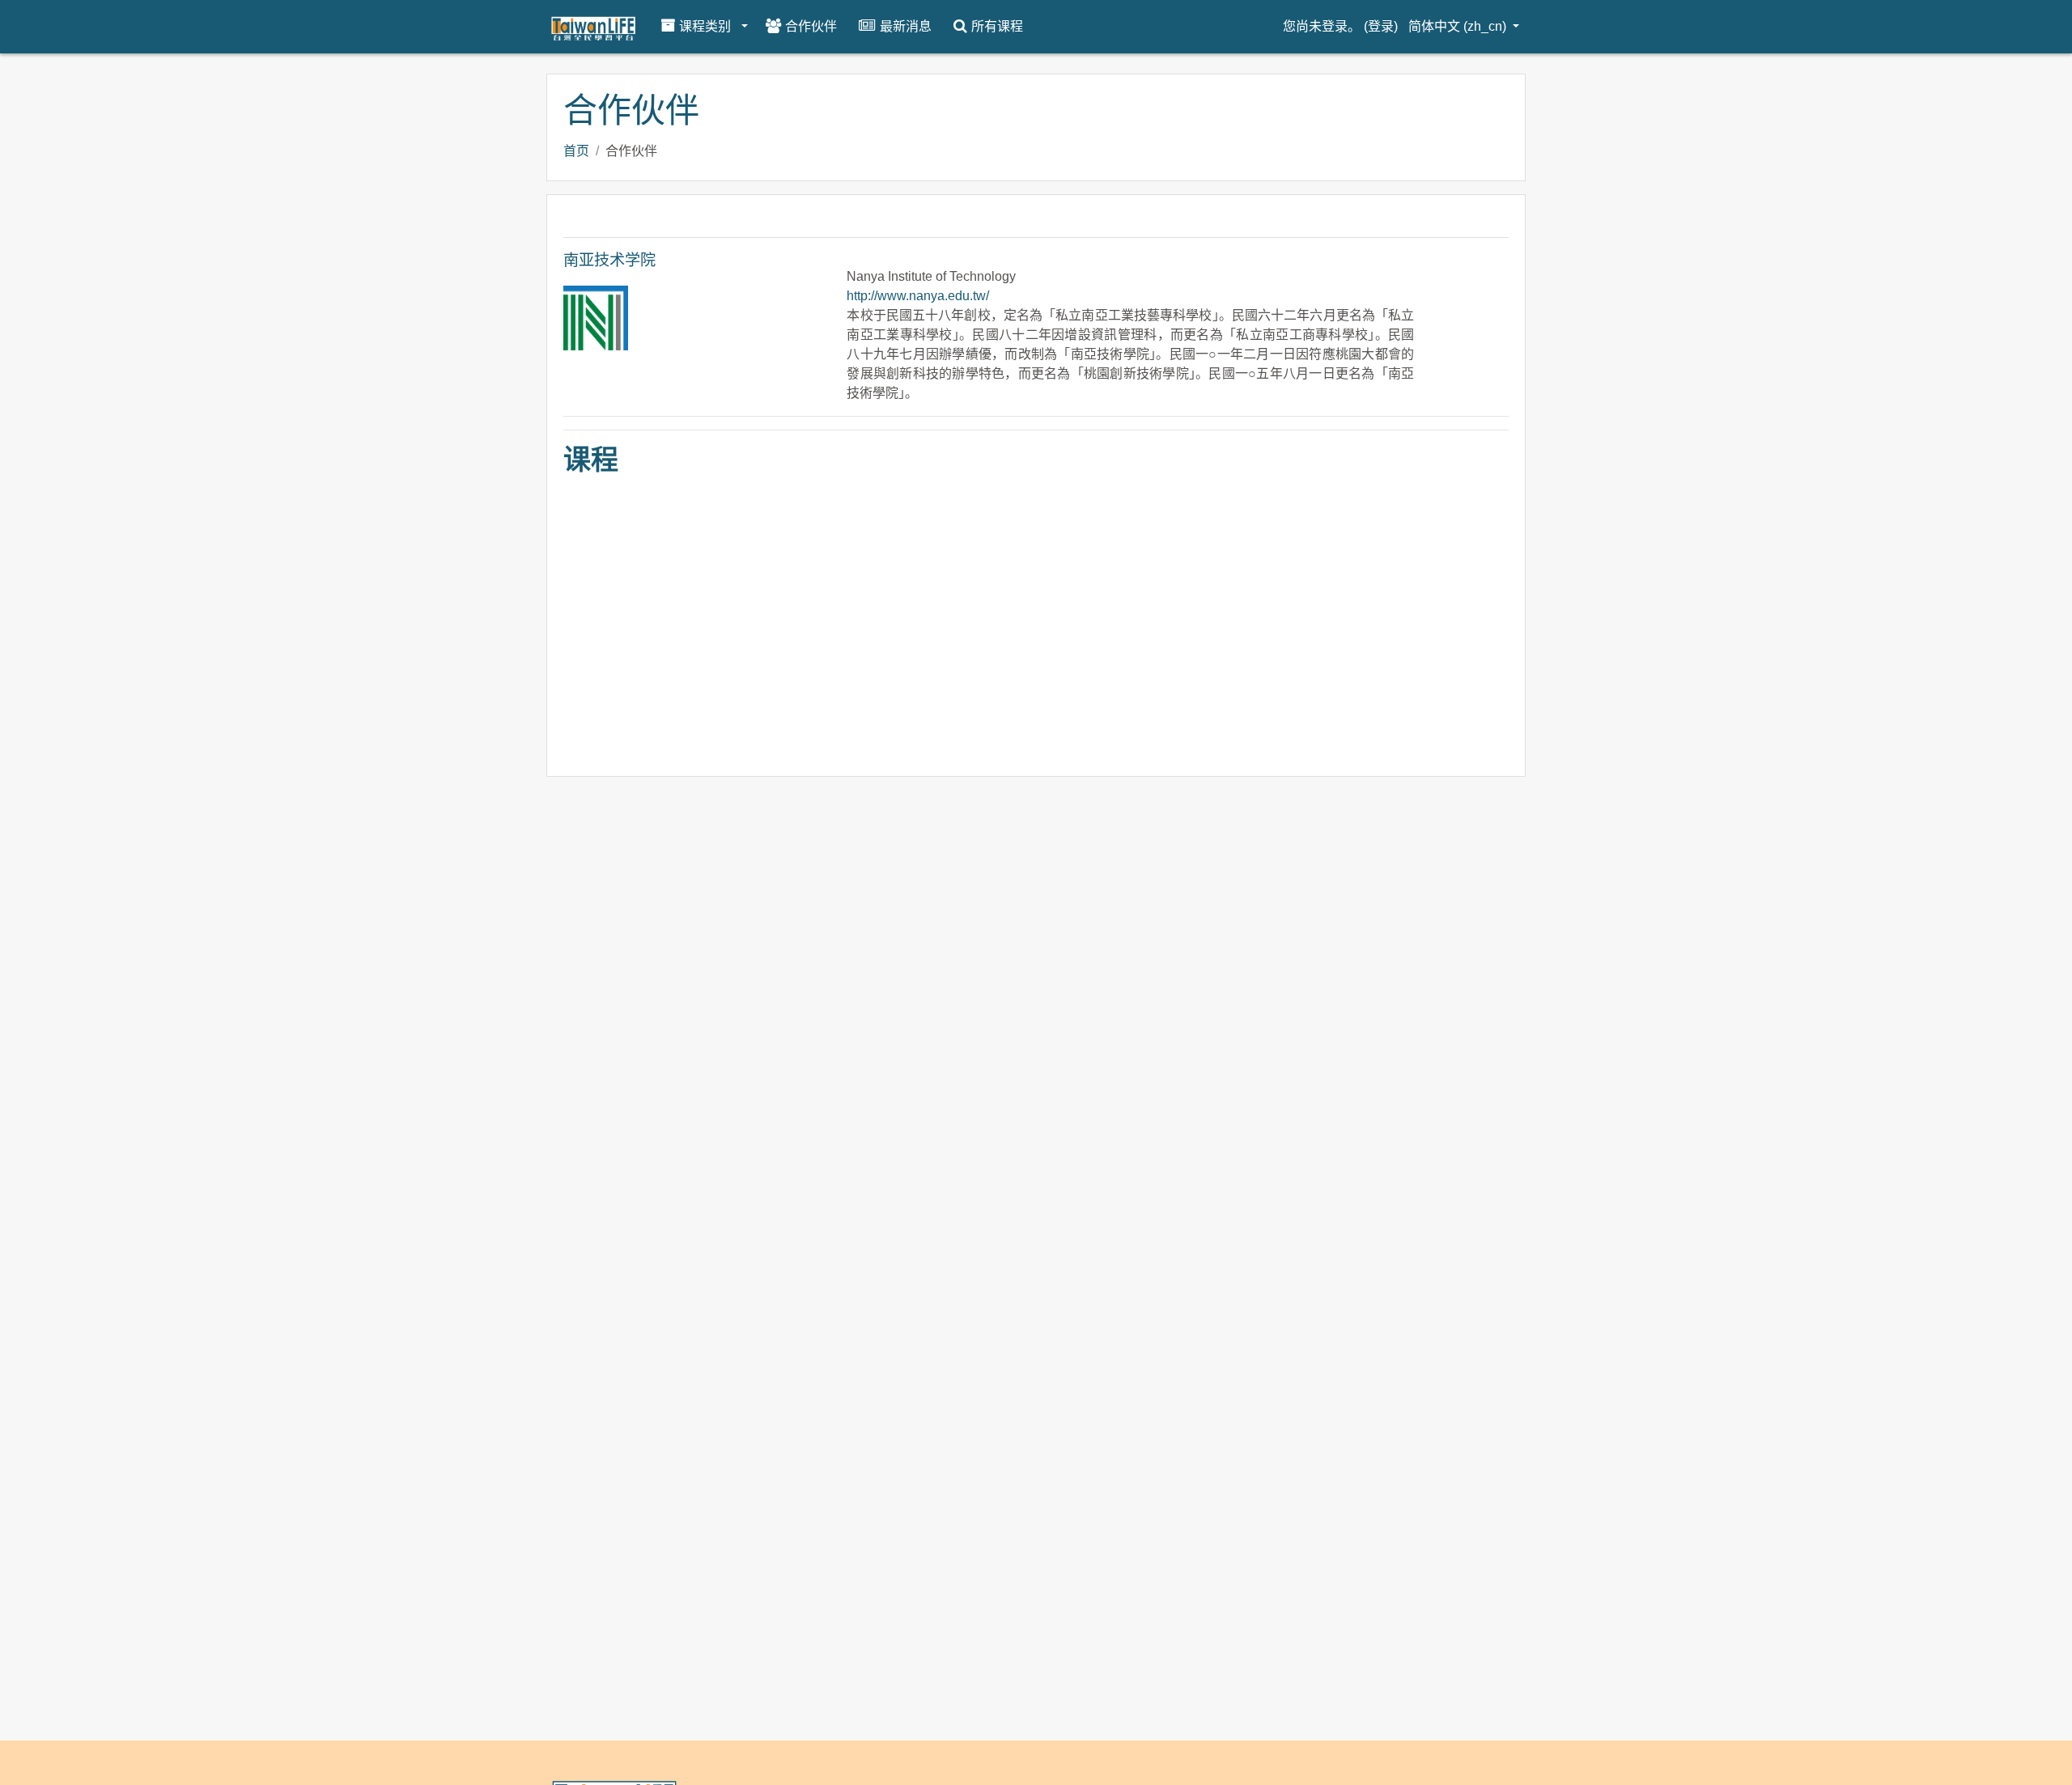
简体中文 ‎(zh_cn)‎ (1459, 26)
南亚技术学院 (609, 260)
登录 (1381, 26)
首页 (576, 151)
